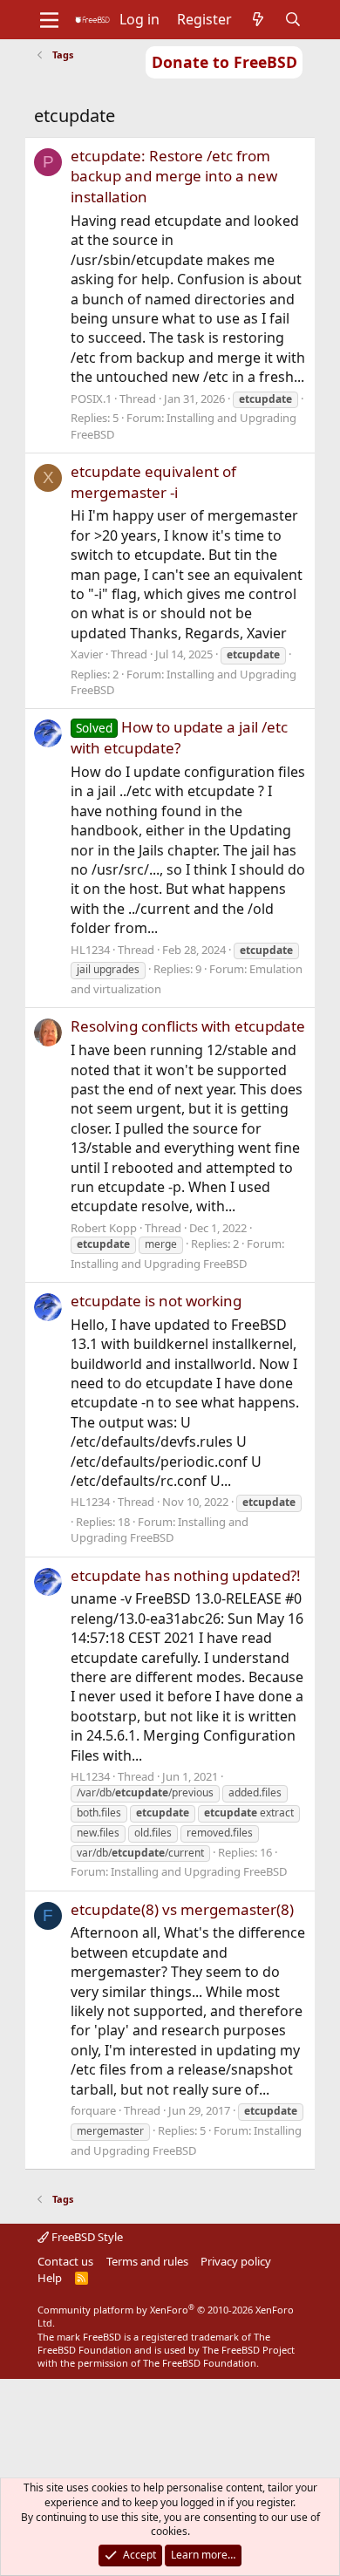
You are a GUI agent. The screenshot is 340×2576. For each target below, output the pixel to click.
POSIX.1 (91, 399)
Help (50, 2278)
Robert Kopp (104, 1228)
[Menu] (49, 20)
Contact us (65, 2261)
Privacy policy (236, 2261)
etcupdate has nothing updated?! (186, 1575)
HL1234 (90, 950)
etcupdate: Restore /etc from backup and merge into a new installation (174, 177)
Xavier (87, 654)
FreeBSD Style (86, 2237)
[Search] (293, 19)
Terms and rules (147, 2261)
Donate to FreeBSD (224, 62)
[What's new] (258, 19)
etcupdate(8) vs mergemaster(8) (182, 1909)
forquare (93, 2110)
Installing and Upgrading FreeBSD (159, 1264)
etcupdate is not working (156, 1301)
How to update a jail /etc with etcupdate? (179, 737)
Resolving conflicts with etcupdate (188, 1026)
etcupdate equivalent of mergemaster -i (153, 482)
